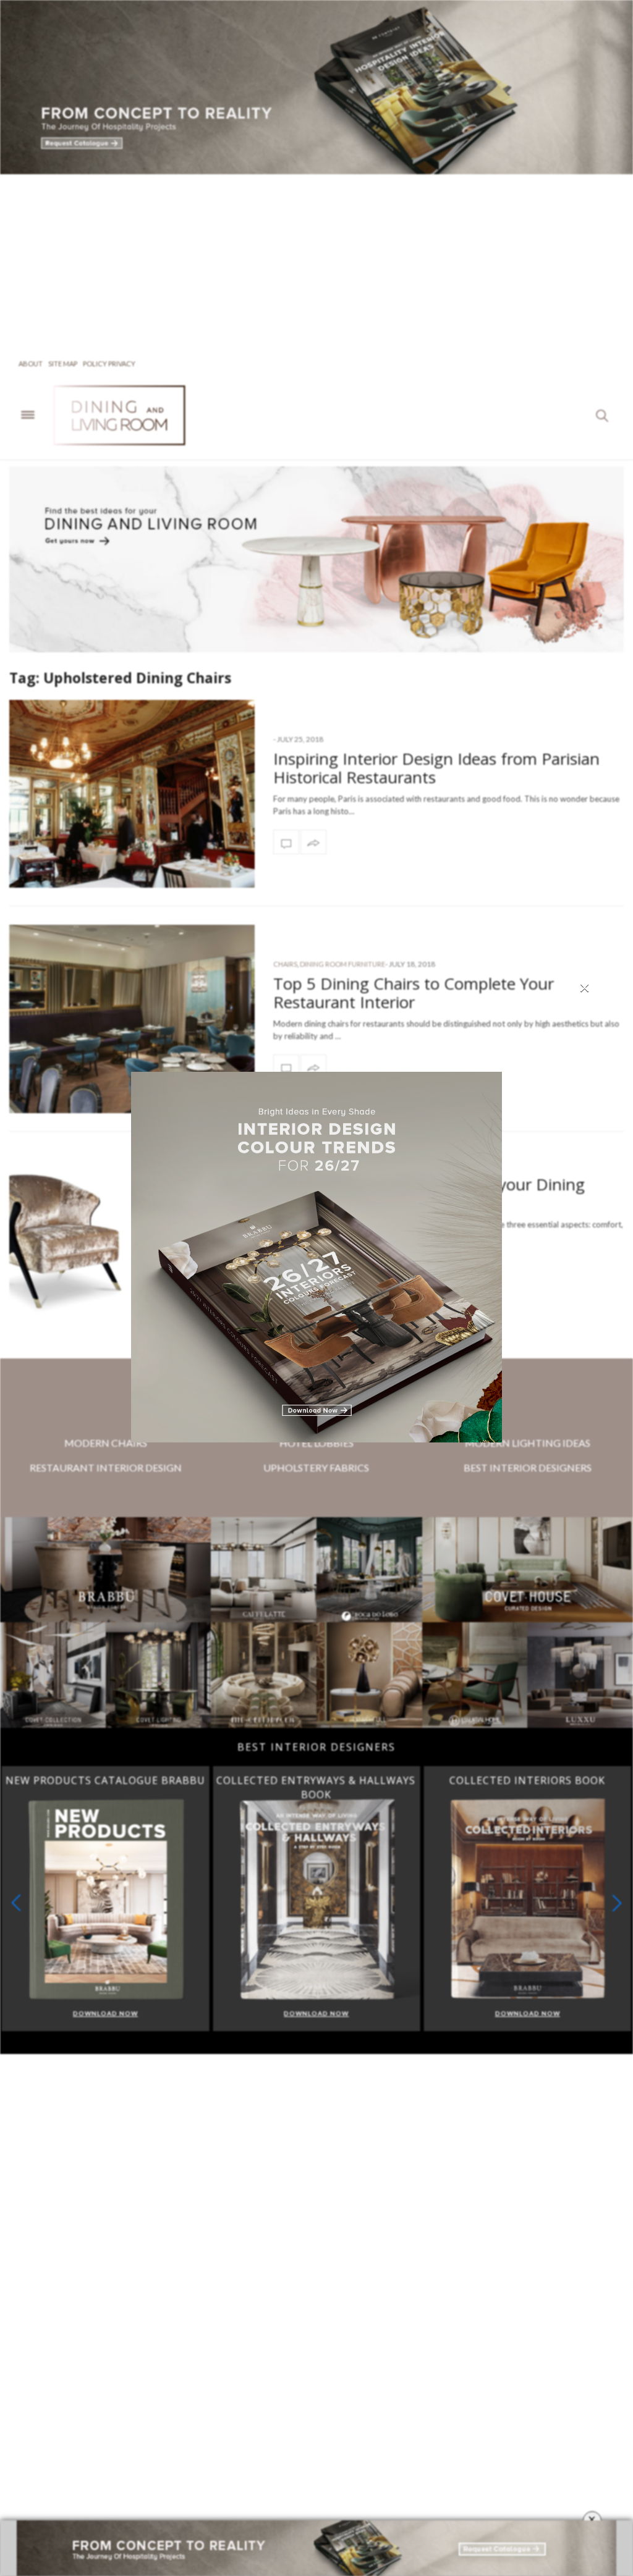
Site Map (63, 364)
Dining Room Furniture (342, 964)
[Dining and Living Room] (138, 415)
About (31, 364)
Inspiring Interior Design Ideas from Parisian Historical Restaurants (436, 768)
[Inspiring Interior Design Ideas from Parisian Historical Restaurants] (132, 794)
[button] (617, 1903)
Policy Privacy (109, 364)
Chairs (285, 964)
